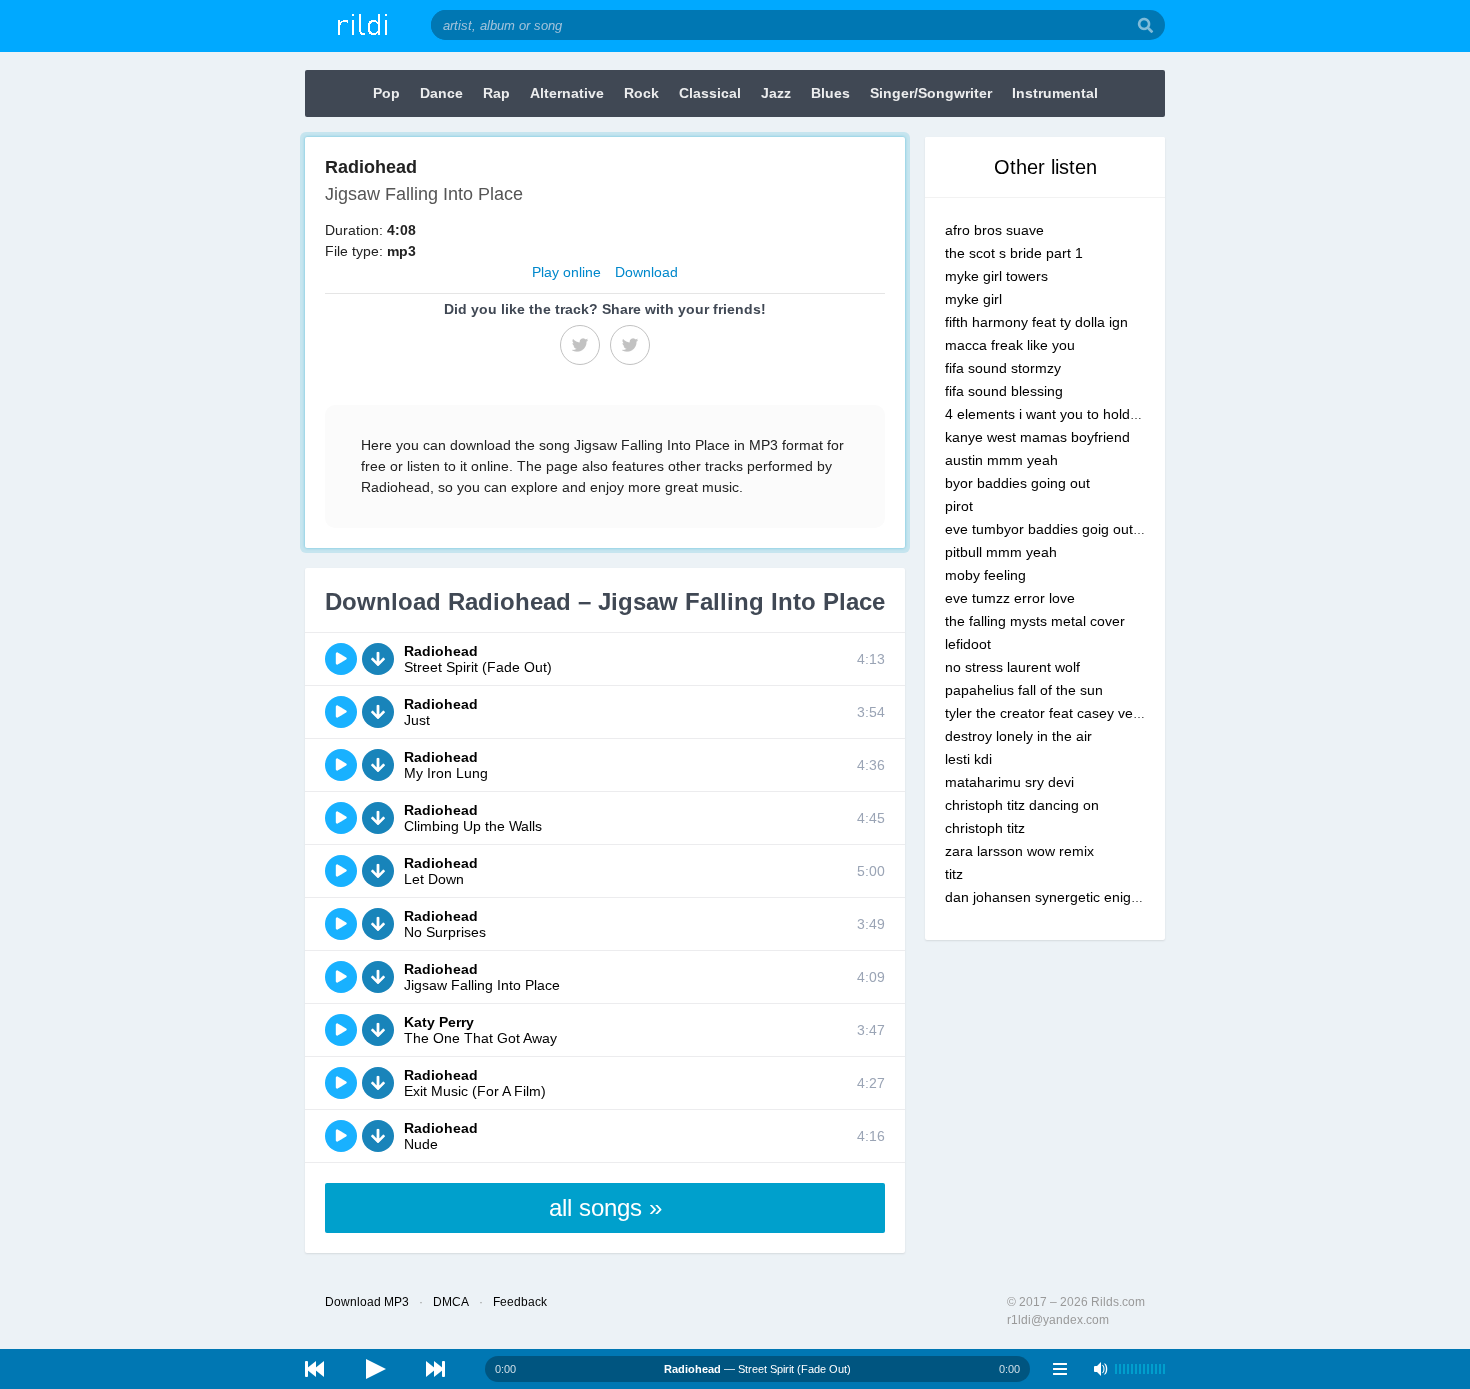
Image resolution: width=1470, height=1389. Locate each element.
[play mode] (1060, 1369)
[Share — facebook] (580, 345)
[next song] (435, 1369)
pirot (959, 506)
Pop (386, 93)
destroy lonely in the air (1018, 736)
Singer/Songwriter (931, 93)
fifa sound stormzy (1003, 368)
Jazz (776, 93)
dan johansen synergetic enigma (1048, 897)
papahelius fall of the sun (1024, 690)
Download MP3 (367, 1302)
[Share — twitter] (630, 345)
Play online (566, 272)
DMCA (451, 1302)
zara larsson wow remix (1019, 851)
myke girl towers (996, 276)
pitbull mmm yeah (1001, 552)
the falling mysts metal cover (1035, 621)
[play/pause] (375, 1369)
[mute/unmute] (1100, 1369)
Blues (830, 93)
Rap (496, 93)
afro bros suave (994, 230)
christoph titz (985, 828)
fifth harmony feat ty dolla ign (1036, 322)
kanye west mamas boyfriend (1037, 437)
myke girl (973, 299)
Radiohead (441, 651)
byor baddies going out (1017, 483)
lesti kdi (968, 759)
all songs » (605, 1207)
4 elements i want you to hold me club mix (1077, 414)
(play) (341, 659)
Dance (441, 93)
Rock (641, 93)
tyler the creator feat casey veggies (1056, 713)
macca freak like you (1010, 345)
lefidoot (968, 644)
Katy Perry (439, 1022)
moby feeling (985, 575)
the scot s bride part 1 (1014, 253)
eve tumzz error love (1010, 598)
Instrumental (1055, 93)
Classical (710, 93)
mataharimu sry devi (1009, 782)
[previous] (315, 1369)
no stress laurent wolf (1012, 667)
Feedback (520, 1302)
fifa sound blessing (1004, 391)
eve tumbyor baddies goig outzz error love (1078, 529)
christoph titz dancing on (1022, 805)
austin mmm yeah (1001, 460)
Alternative (567, 93)
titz (954, 874)
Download (646, 272)
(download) (378, 659)
